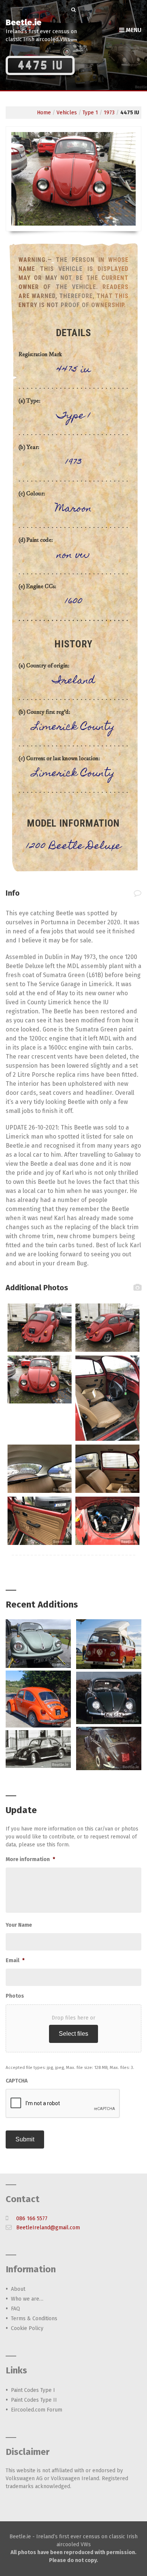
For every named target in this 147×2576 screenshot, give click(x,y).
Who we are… (27, 2299)
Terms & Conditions (34, 2319)
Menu (133, 30)
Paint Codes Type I (33, 2390)
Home (44, 113)
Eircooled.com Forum (37, 2410)
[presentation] (63, 2104)
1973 (109, 113)
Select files (73, 2034)
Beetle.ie (24, 22)
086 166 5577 (32, 2219)
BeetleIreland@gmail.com (48, 2228)
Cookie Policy (27, 2328)
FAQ (15, 2309)
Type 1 (90, 113)
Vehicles (67, 113)
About (18, 2289)
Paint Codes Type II (34, 2400)
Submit (25, 2139)
